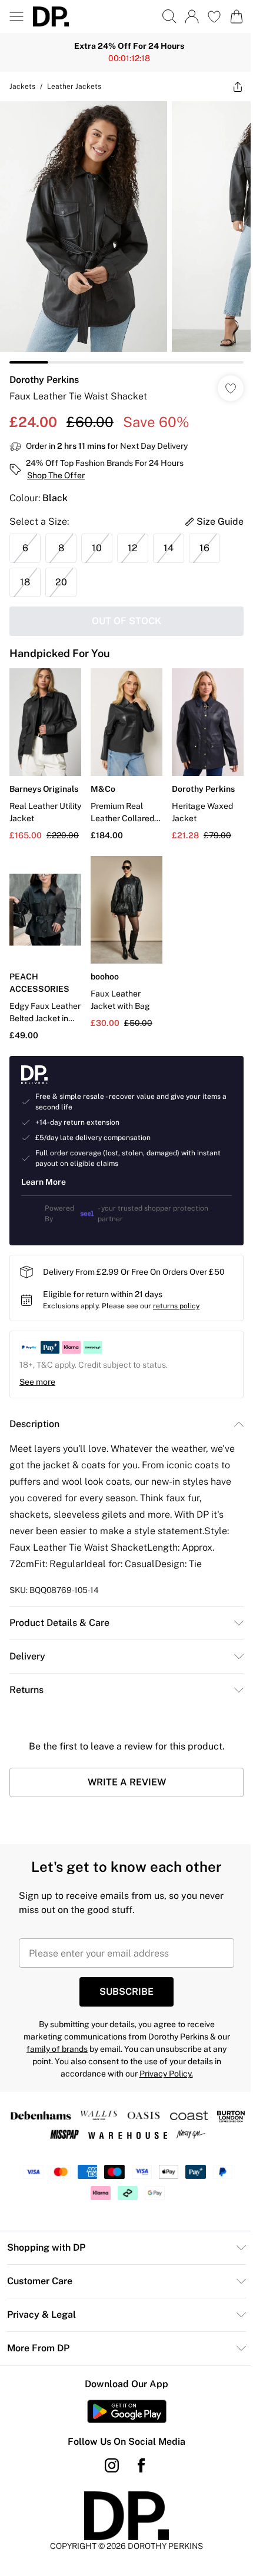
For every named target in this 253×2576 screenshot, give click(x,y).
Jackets (22, 86)
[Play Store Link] (122, 2394)
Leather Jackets (74, 86)
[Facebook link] (137, 2448)
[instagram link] (108, 2448)
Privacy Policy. (162, 2056)
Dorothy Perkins (44, 371)
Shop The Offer (56, 466)
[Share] (229, 86)
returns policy (176, 1288)
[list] (122, 228)
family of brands (53, 2031)
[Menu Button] (16, 16)
